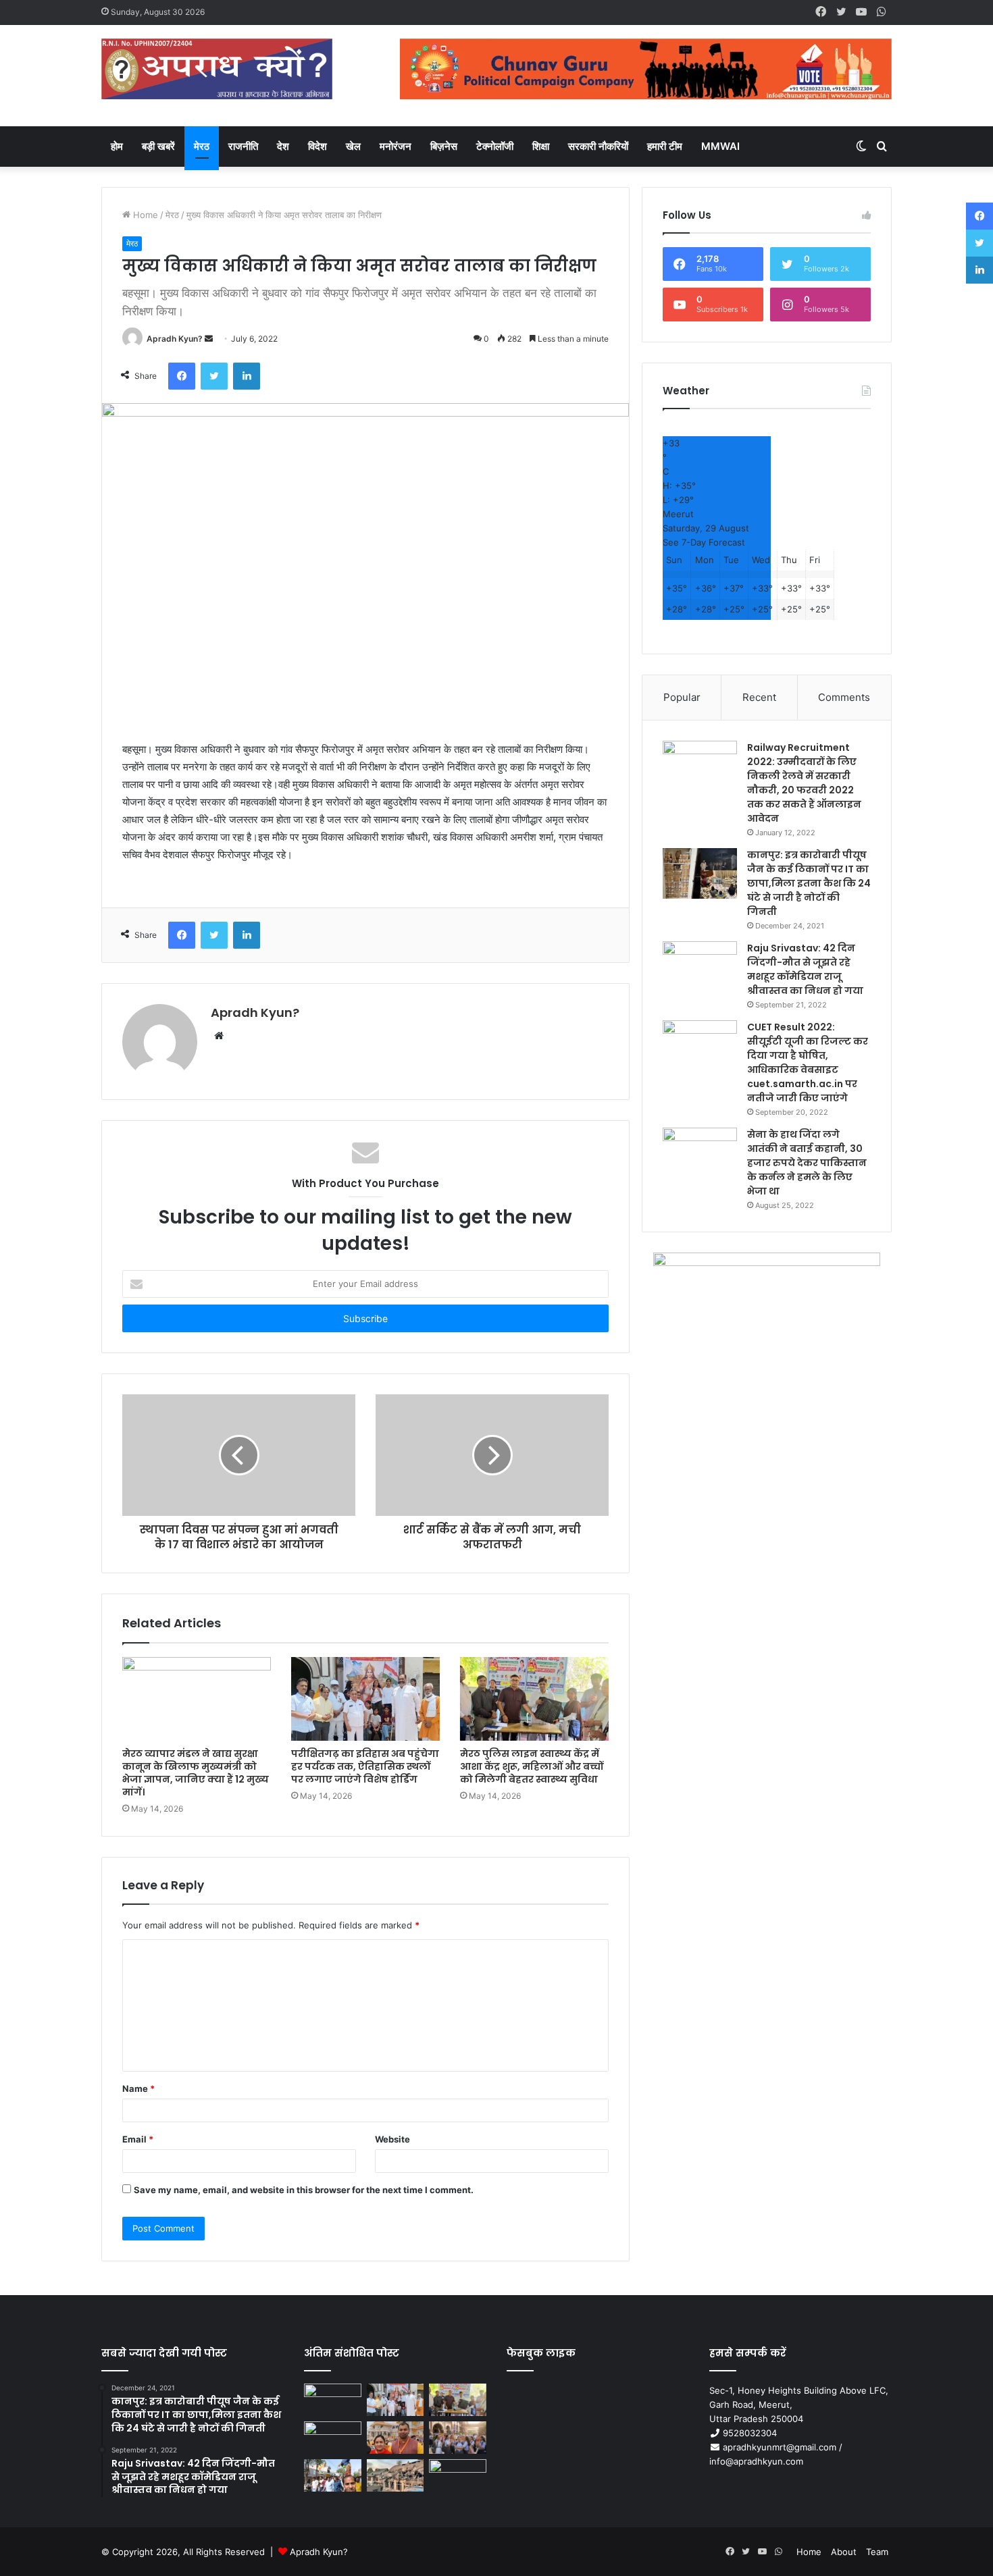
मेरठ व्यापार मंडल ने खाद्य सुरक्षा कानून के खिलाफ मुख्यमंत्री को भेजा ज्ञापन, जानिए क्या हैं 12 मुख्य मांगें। (196, 1773)
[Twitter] (214, 376)
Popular (682, 697)
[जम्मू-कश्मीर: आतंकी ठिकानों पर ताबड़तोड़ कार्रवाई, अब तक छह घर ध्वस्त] (396, 2475)
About (844, 2552)
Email (138, 2139)
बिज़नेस (444, 146)
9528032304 (750, 2433)
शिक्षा (541, 146)
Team (877, 2552)
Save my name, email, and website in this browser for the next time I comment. (304, 2190)
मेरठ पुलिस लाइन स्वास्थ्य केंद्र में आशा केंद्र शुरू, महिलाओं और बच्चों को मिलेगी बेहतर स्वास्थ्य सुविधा (532, 1766)
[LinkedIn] (247, 376)
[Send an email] (209, 339)
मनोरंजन (396, 146)
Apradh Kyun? (175, 339)
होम (117, 146)
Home (144, 215)
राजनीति (243, 146)
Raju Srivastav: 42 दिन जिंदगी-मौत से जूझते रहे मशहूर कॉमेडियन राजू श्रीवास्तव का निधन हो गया (805, 969)
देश (283, 146)
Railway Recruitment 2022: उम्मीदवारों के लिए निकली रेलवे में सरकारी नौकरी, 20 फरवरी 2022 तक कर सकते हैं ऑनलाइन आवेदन (804, 783)
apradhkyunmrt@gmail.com (780, 2447)
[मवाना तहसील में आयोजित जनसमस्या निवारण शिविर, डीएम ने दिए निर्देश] (458, 2475)
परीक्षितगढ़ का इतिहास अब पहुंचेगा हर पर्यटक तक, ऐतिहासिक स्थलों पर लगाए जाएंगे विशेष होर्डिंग (365, 1766)
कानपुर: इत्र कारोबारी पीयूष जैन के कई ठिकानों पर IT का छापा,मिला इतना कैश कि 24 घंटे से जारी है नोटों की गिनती (809, 883)
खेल (353, 146)
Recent (759, 697)
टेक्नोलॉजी (495, 146)
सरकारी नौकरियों (598, 146)
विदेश (317, 146)
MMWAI (720, 146)
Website (392, 2139)
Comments (844, 697)
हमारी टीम (665, 146)
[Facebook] (182, 376)
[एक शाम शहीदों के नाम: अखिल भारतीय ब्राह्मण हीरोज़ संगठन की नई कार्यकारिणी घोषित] (333, 2438)
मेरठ (202, 146)
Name (138, 2088)
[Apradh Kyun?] (217, 76)
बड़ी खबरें (158, 146)
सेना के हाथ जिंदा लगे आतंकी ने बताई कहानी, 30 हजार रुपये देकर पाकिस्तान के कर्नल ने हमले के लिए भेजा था (807, 1163)
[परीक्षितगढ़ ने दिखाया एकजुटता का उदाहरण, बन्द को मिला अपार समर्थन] (333, 2475)
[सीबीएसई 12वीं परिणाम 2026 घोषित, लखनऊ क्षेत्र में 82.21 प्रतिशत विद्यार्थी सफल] (458, 2438)
